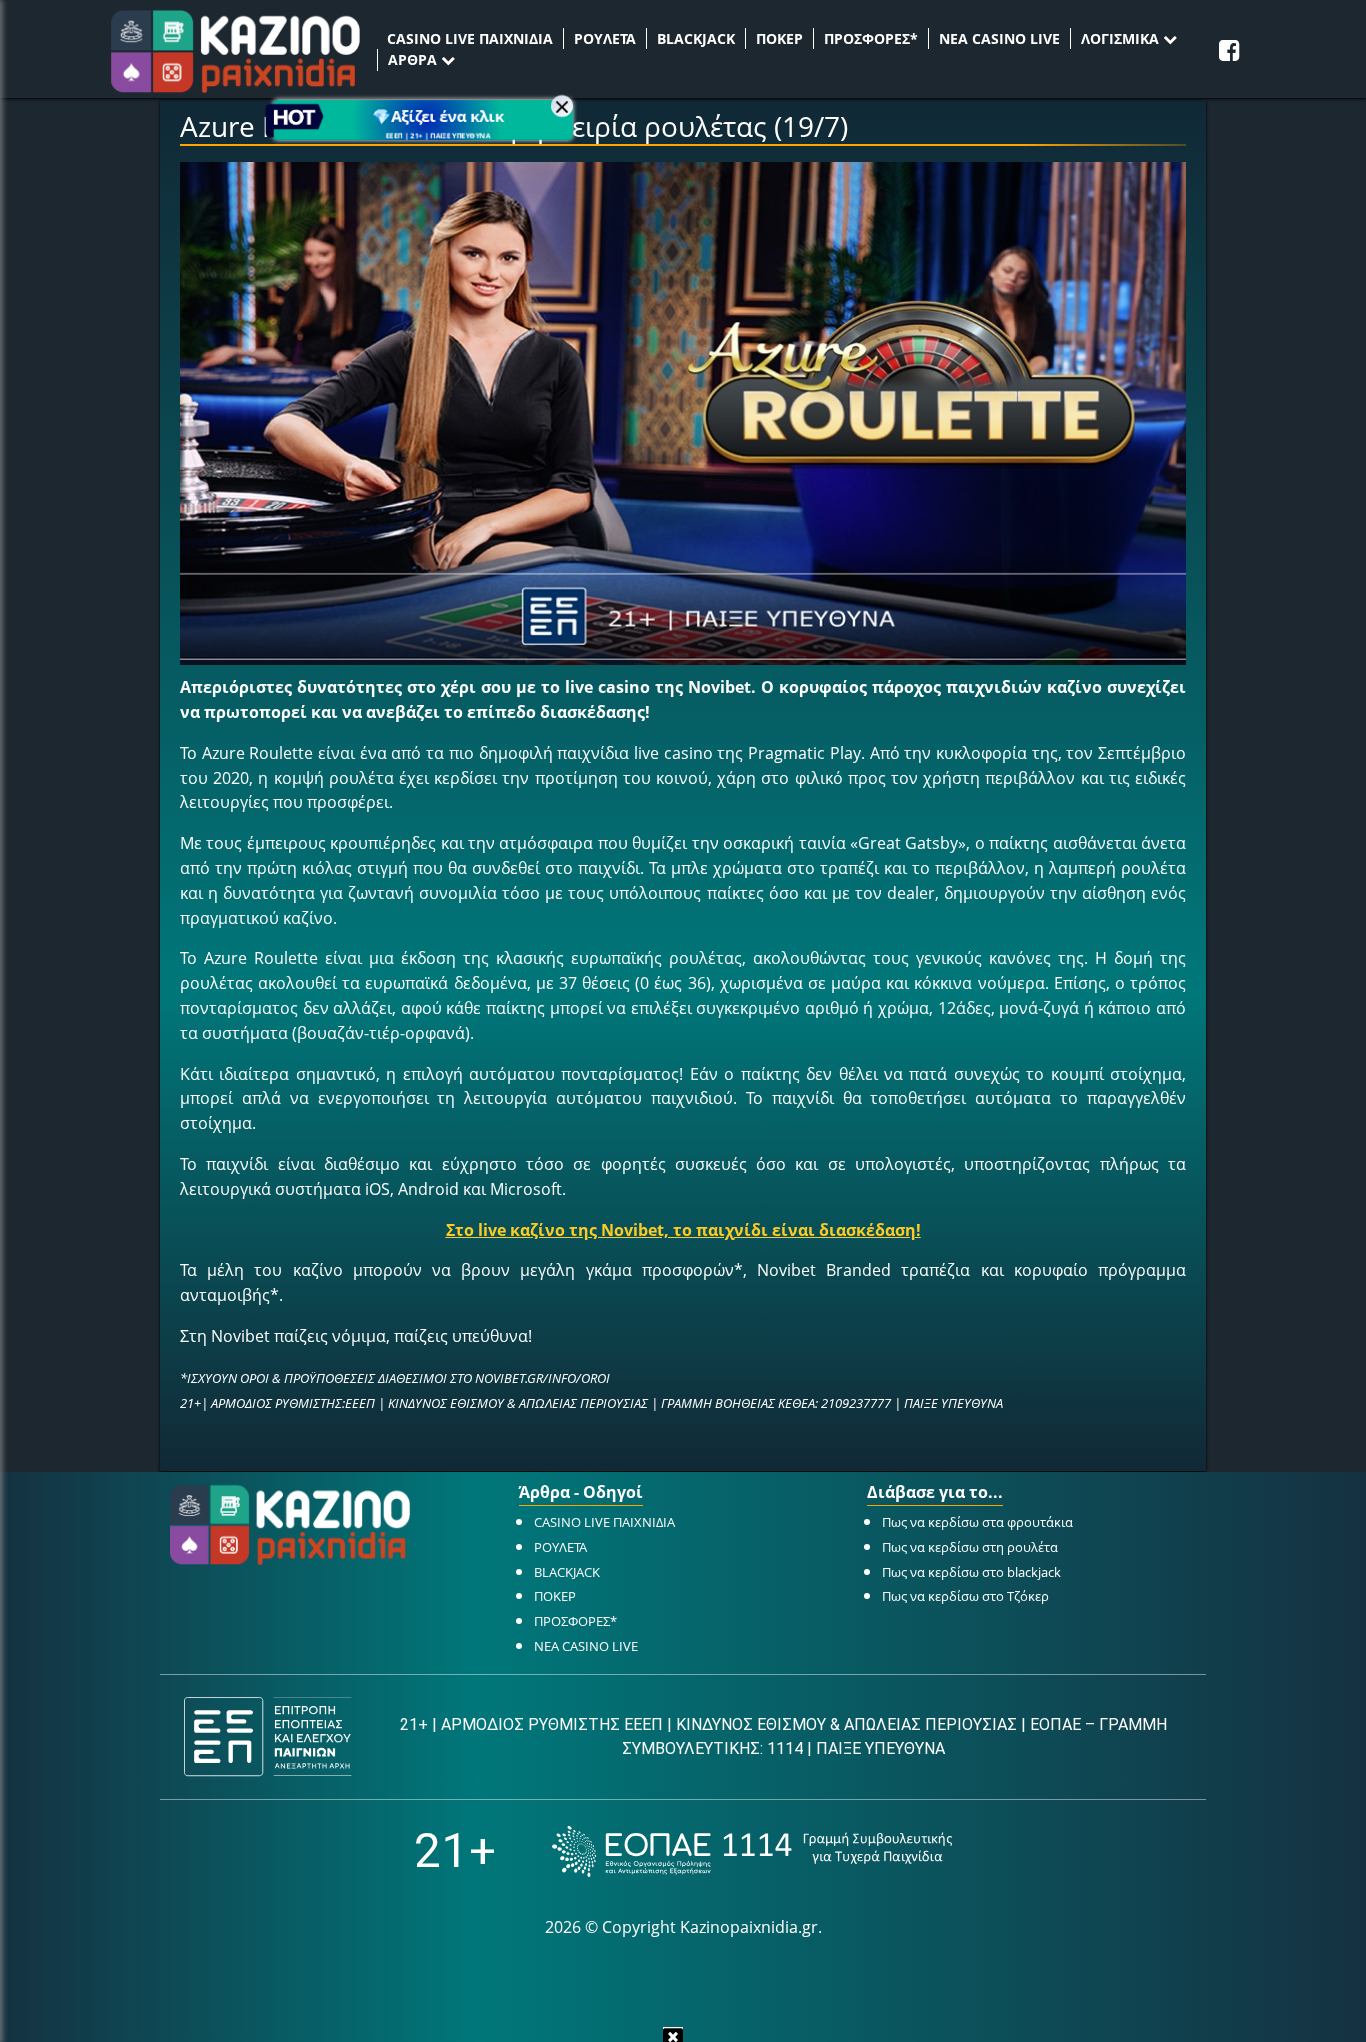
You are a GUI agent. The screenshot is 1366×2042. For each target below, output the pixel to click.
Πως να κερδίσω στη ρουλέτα (970, 1547)
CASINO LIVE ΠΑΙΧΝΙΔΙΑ (470, 38)
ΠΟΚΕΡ (779, 38)
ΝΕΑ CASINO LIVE (999, 38)
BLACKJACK (696, 38)
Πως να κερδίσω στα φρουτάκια (977, 1522)
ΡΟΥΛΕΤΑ (605, 38)
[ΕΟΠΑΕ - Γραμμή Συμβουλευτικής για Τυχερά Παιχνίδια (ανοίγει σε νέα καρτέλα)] (752, 1851)
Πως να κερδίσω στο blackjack (971, 1572)
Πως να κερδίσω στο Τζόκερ (965, 1596)
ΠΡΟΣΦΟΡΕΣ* (871, 38)
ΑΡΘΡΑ (414, 59)
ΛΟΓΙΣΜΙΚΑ (1122, 38)
